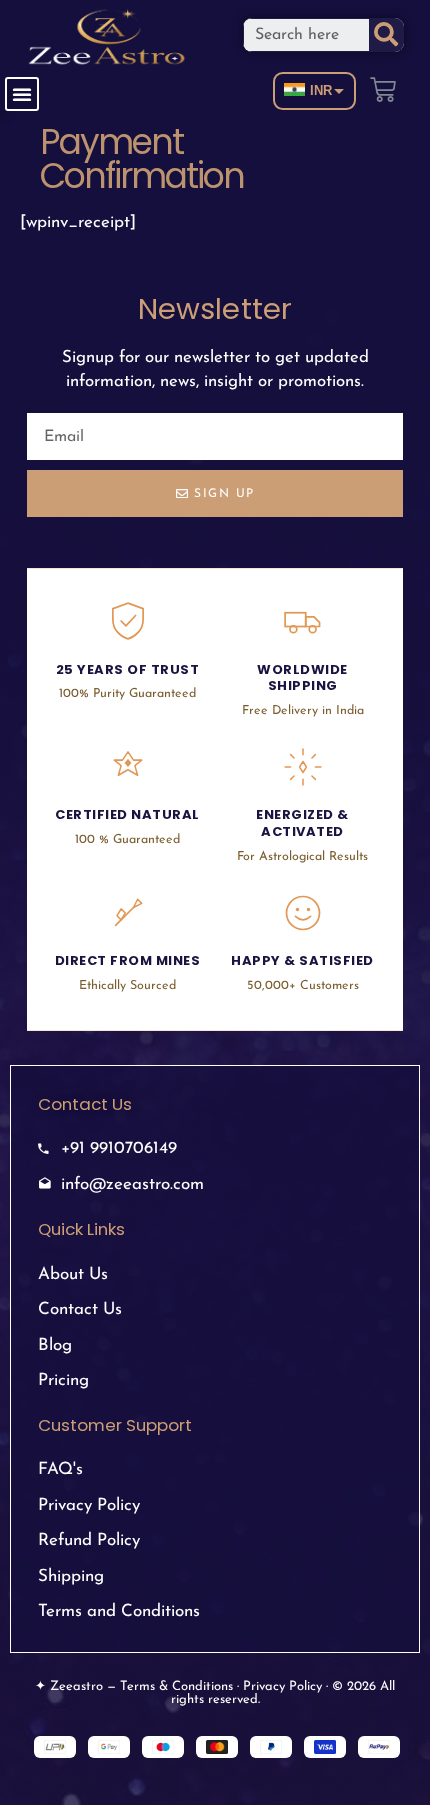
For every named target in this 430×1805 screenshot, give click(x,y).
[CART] (384, 85)
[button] (22, 94)
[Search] (387, 35)
